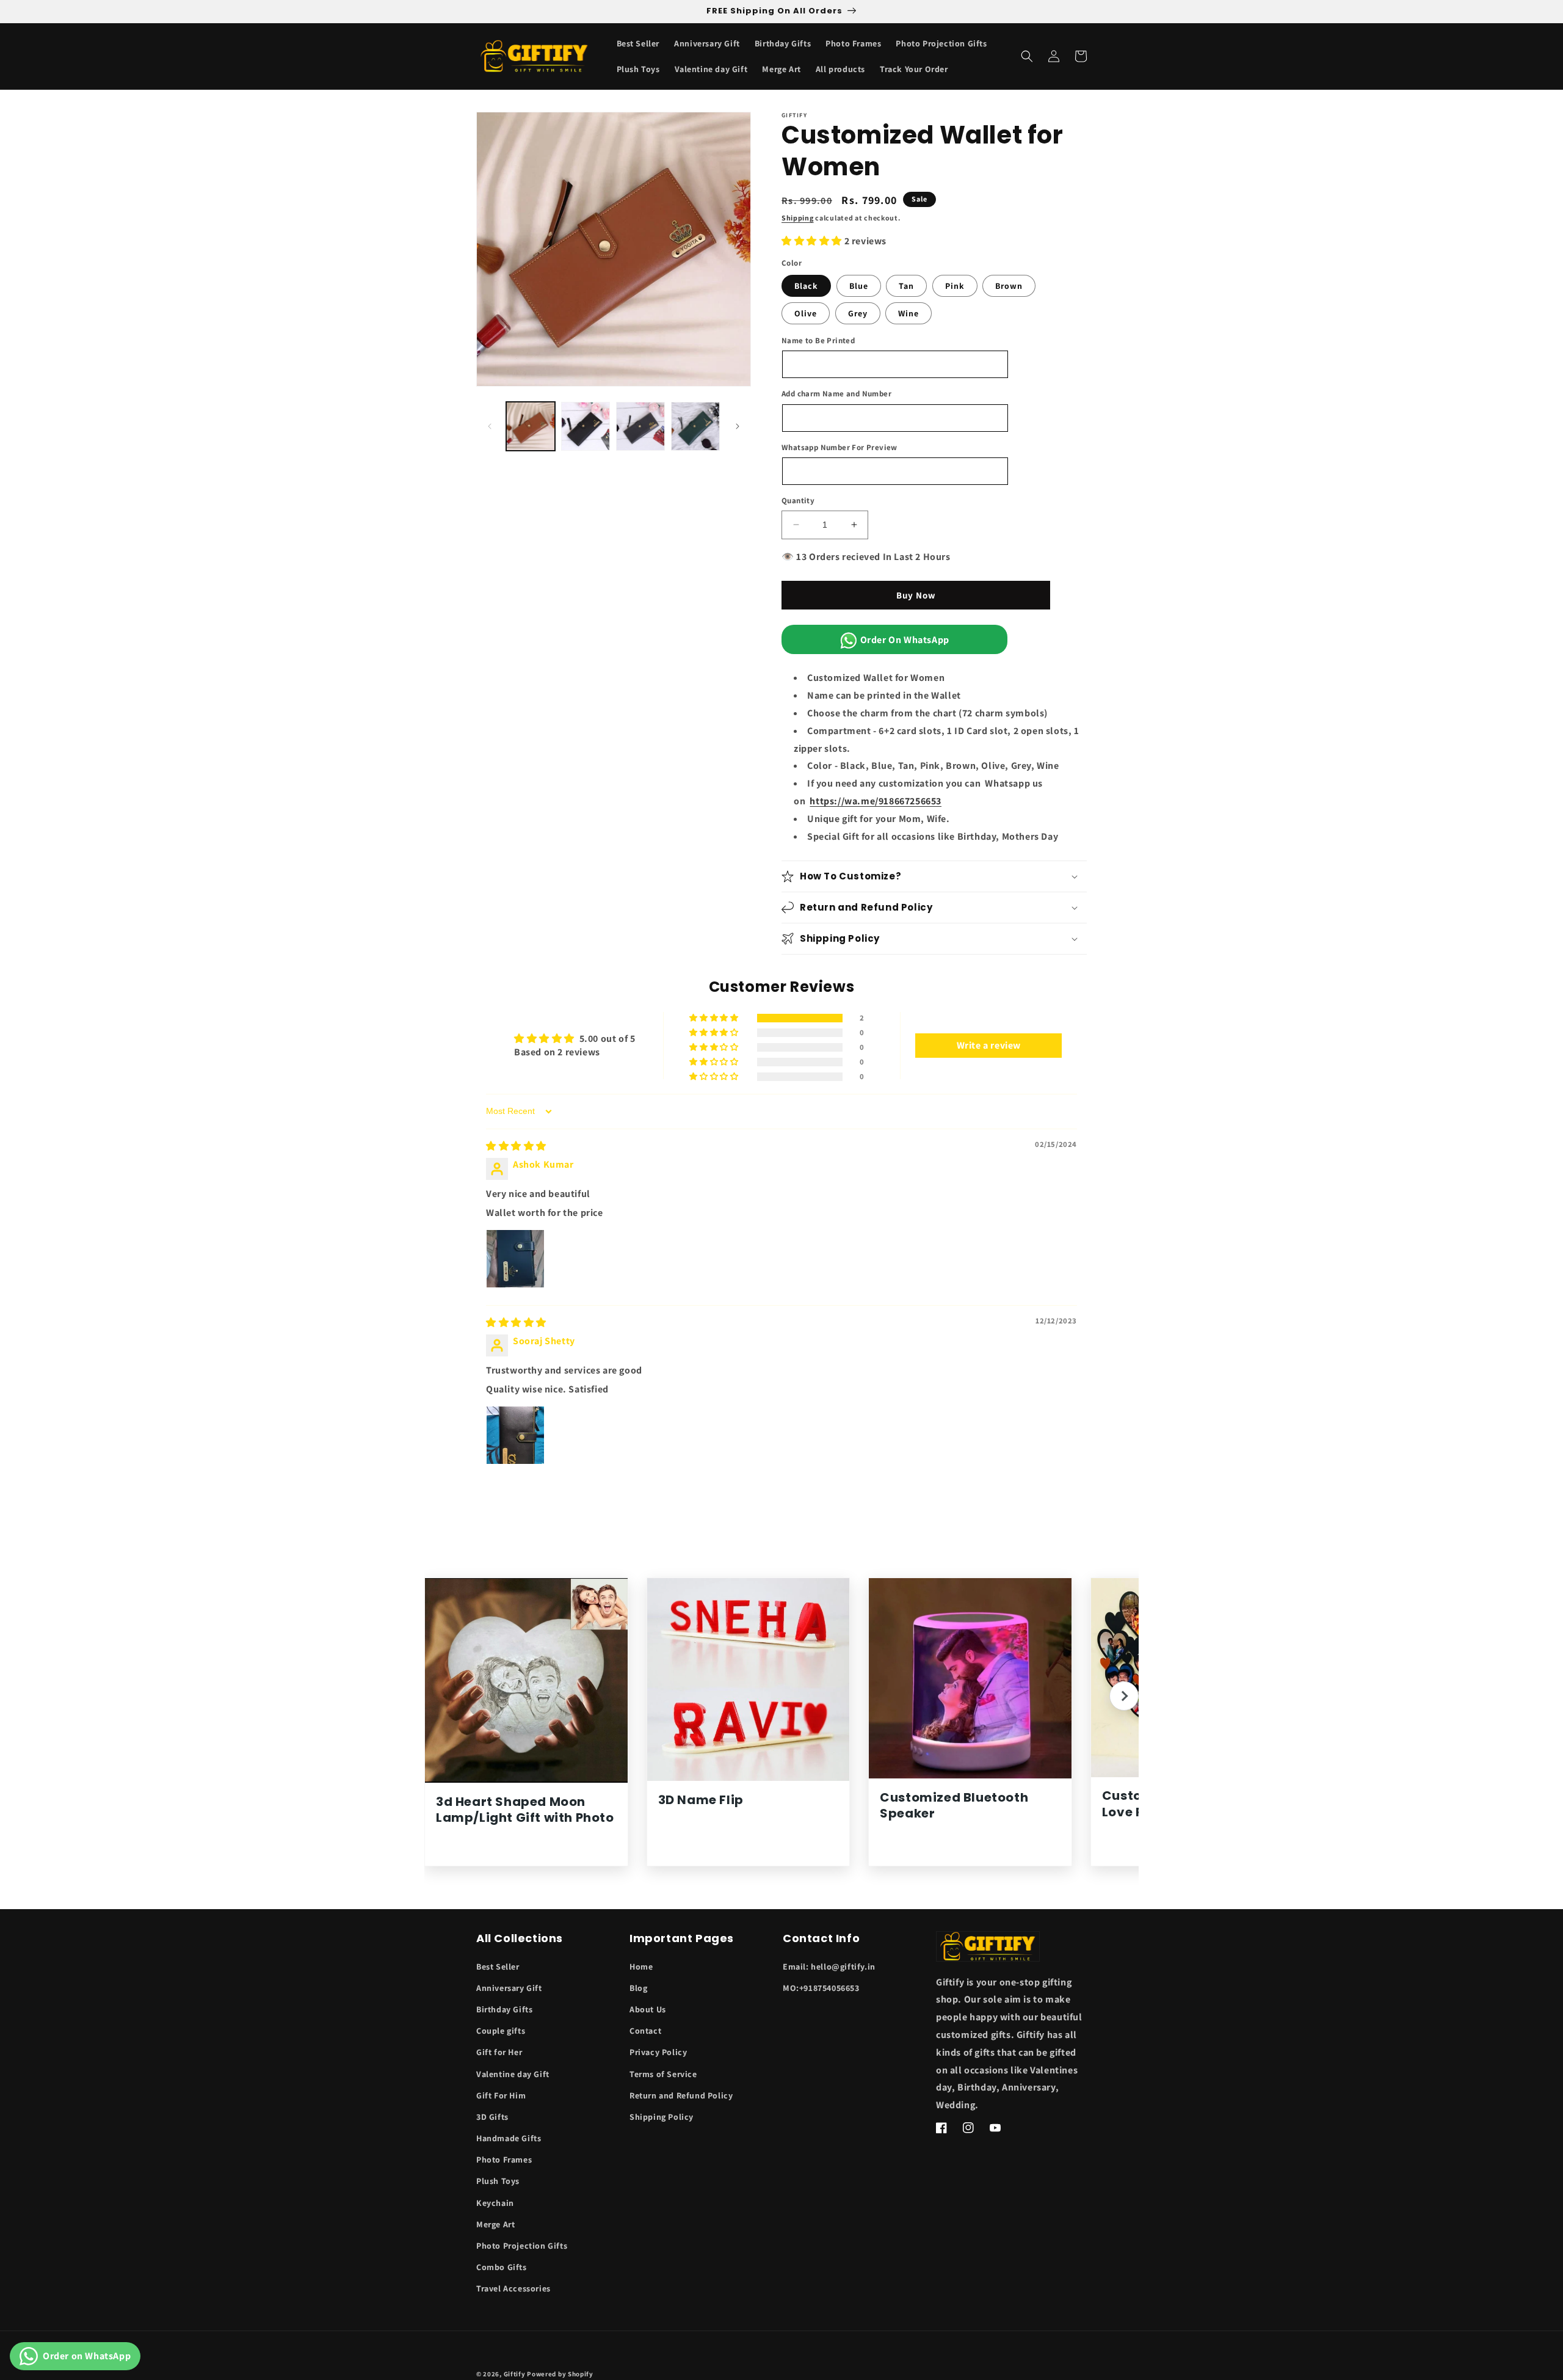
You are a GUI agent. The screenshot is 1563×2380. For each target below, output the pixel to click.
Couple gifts (501, 2031)
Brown (1009, 286)
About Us (648, 2009)
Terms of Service (663, 2074)
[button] (1027, 56)
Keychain (495, 2203)
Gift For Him (501, 2095)
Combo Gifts (502, 2267)
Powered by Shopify (560, 2374)
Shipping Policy (662, 2117)
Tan (906, 286)
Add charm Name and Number (836, 394)
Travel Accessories (513, 2288)
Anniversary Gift (509, 1988)
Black (806, 286)
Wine (908, 313)
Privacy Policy (658, 2052)
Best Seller (498, 1967)
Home (641, 1967)
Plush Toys (498, 2181)
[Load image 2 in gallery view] (586, 426)
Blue (859, 286)
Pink (955, 286)
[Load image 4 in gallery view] (695, 426)
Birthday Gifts (504, 2009)
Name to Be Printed (818, 340)
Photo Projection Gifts (522, 2246)
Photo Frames (504, 2160)
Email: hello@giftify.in (829, 1967)
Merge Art (495, 2224)
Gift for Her (499, 2052)
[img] (516, 1146)
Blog (638, 1988)
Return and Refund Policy (681, 2095)
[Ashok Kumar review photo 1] (515, 1259)
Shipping (798, 218)
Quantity (798, 500)
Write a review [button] (989, 1045)
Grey (858, 313)
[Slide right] (738, 426)
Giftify (515, 2374)
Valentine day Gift (513, 2074)
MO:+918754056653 (821, 1988)
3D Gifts (492, 2117)
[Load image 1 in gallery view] (531, 426)
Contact (645, 2031)
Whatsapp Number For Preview (840, 447)
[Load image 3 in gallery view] (640, 426)
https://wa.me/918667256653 (876, 801)
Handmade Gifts (509, 2138)
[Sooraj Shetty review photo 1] (515, 1435)
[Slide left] (490, 426)
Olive (806, 313)
